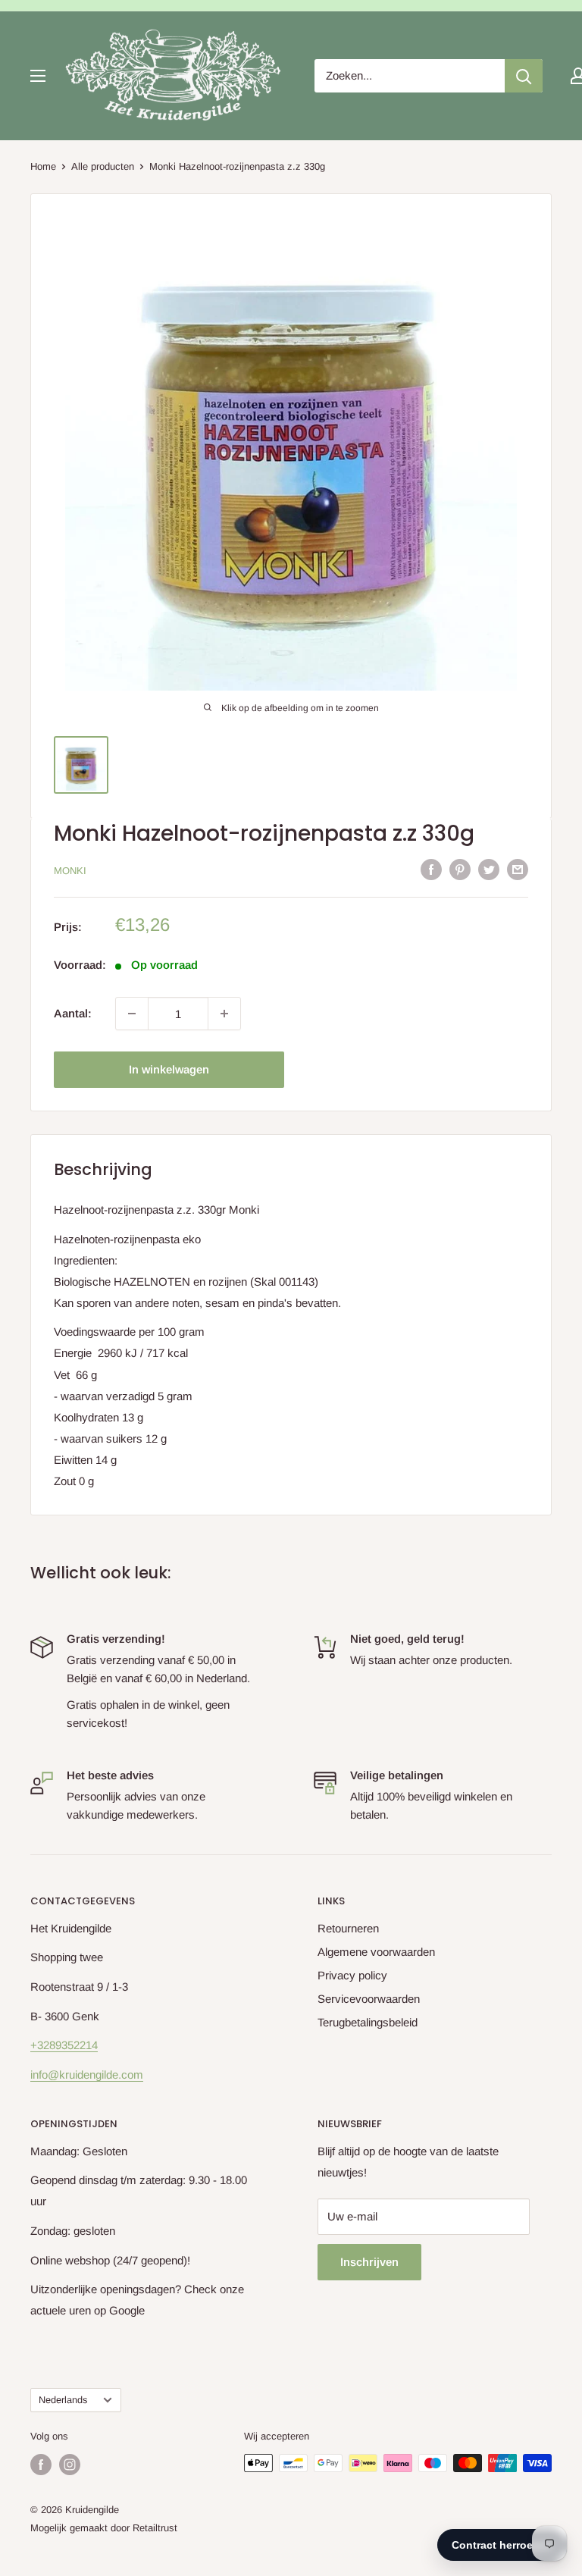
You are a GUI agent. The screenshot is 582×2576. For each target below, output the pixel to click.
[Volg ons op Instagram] (70, 2465)
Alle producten (103, 166)
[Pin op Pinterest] (460, 869)
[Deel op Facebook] (431, 869)
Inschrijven (369, 2262)
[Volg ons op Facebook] (41, 2465)
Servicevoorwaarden (369, 1999)
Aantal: (73, 1013)
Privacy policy (352, 1975)
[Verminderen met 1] (132, 1014)
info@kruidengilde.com (87, 2075)
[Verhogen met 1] (224, 1014)
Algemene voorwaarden (376, 1952)
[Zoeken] (524, 76)
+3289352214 (64, 2045)
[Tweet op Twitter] (489, 869)
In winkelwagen (169, 1069)
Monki (70, 871)
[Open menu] (38, 76)
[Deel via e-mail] (518, 869)
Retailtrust (155, 2528)
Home (43, 166)
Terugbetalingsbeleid (368, 2022)
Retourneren (348, 1928)
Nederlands (63, 2400)
